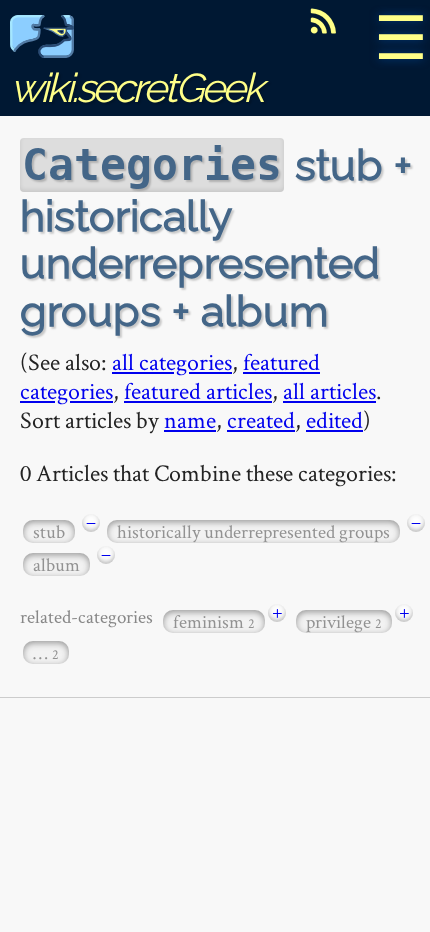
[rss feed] (323, 21)
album (56, 564)
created (261, 419)
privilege (344, 621)
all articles (329, 390)
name (190, 419)
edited (334, 419)
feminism (214, 621)
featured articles (198, 390)
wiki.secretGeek (136, 87)
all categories (172, 361)
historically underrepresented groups (253, 531)
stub (49, 531)
